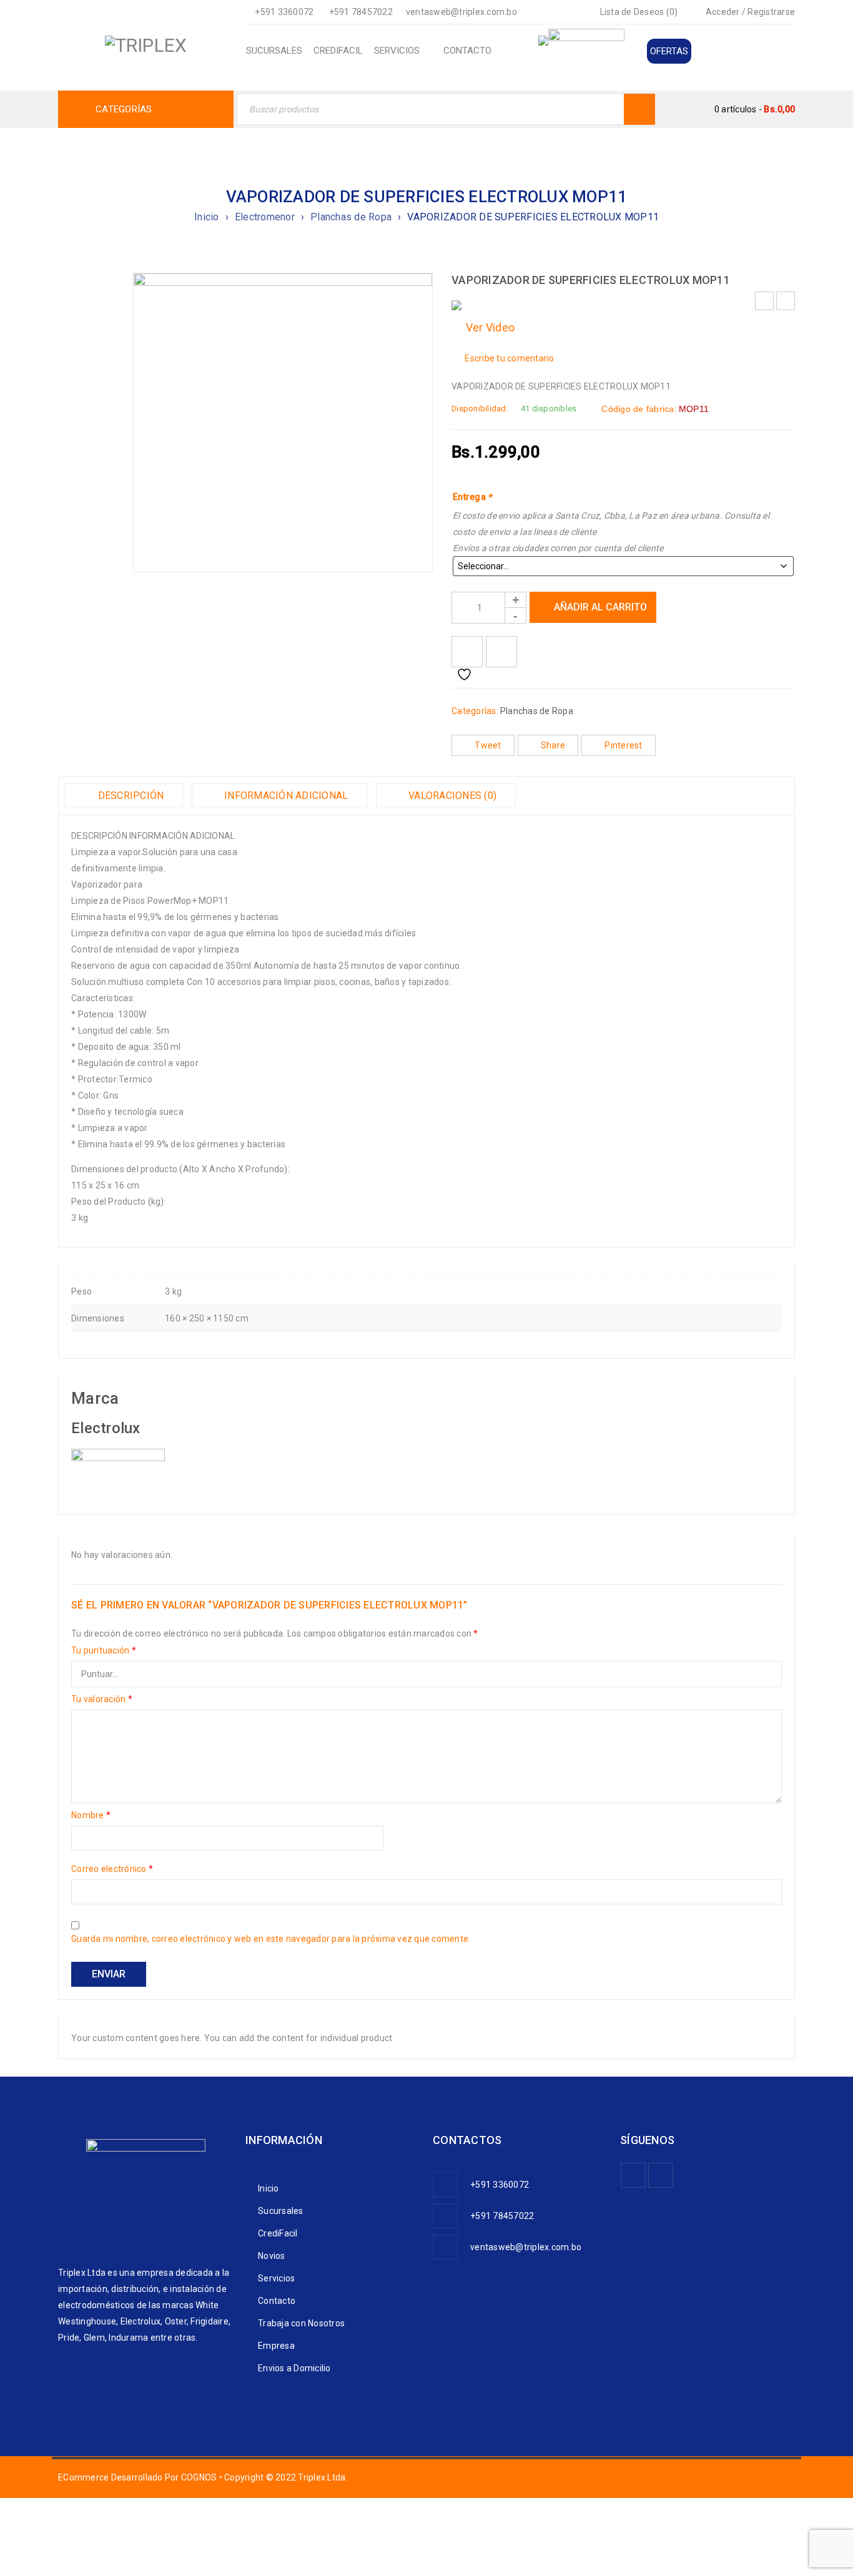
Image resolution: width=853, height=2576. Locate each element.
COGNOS (199, 2477)
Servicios (276, 2278)
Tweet (488, 745)
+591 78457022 (361, 12)
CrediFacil (278, 2233)
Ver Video (487, 327)
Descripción (129, 796)
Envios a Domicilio (294, 2368)
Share (553, 745)
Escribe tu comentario (509, 358)
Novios (272, 2256)
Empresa (276, 2346)
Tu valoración (102, 1699)
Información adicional (285, 796)
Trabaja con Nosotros (301, 2323)
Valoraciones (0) (451, 796)
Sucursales (281, 2211)
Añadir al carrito (600, 607)
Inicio (207, 217)
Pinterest (623, 745)
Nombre (91, 1815)
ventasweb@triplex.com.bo (461, 12)
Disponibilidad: (480, 409)
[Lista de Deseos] (467, 652)
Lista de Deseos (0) (638, 12)
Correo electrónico (112, 1869)
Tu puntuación (104, 1650)
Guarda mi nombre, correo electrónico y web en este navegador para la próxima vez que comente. (271, 1939)
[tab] (124, 796)
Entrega (472, 497)
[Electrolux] (118, 1457)
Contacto (277, 2301)
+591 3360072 (284, 12)
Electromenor (265, 217)
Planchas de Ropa (351, 217)
